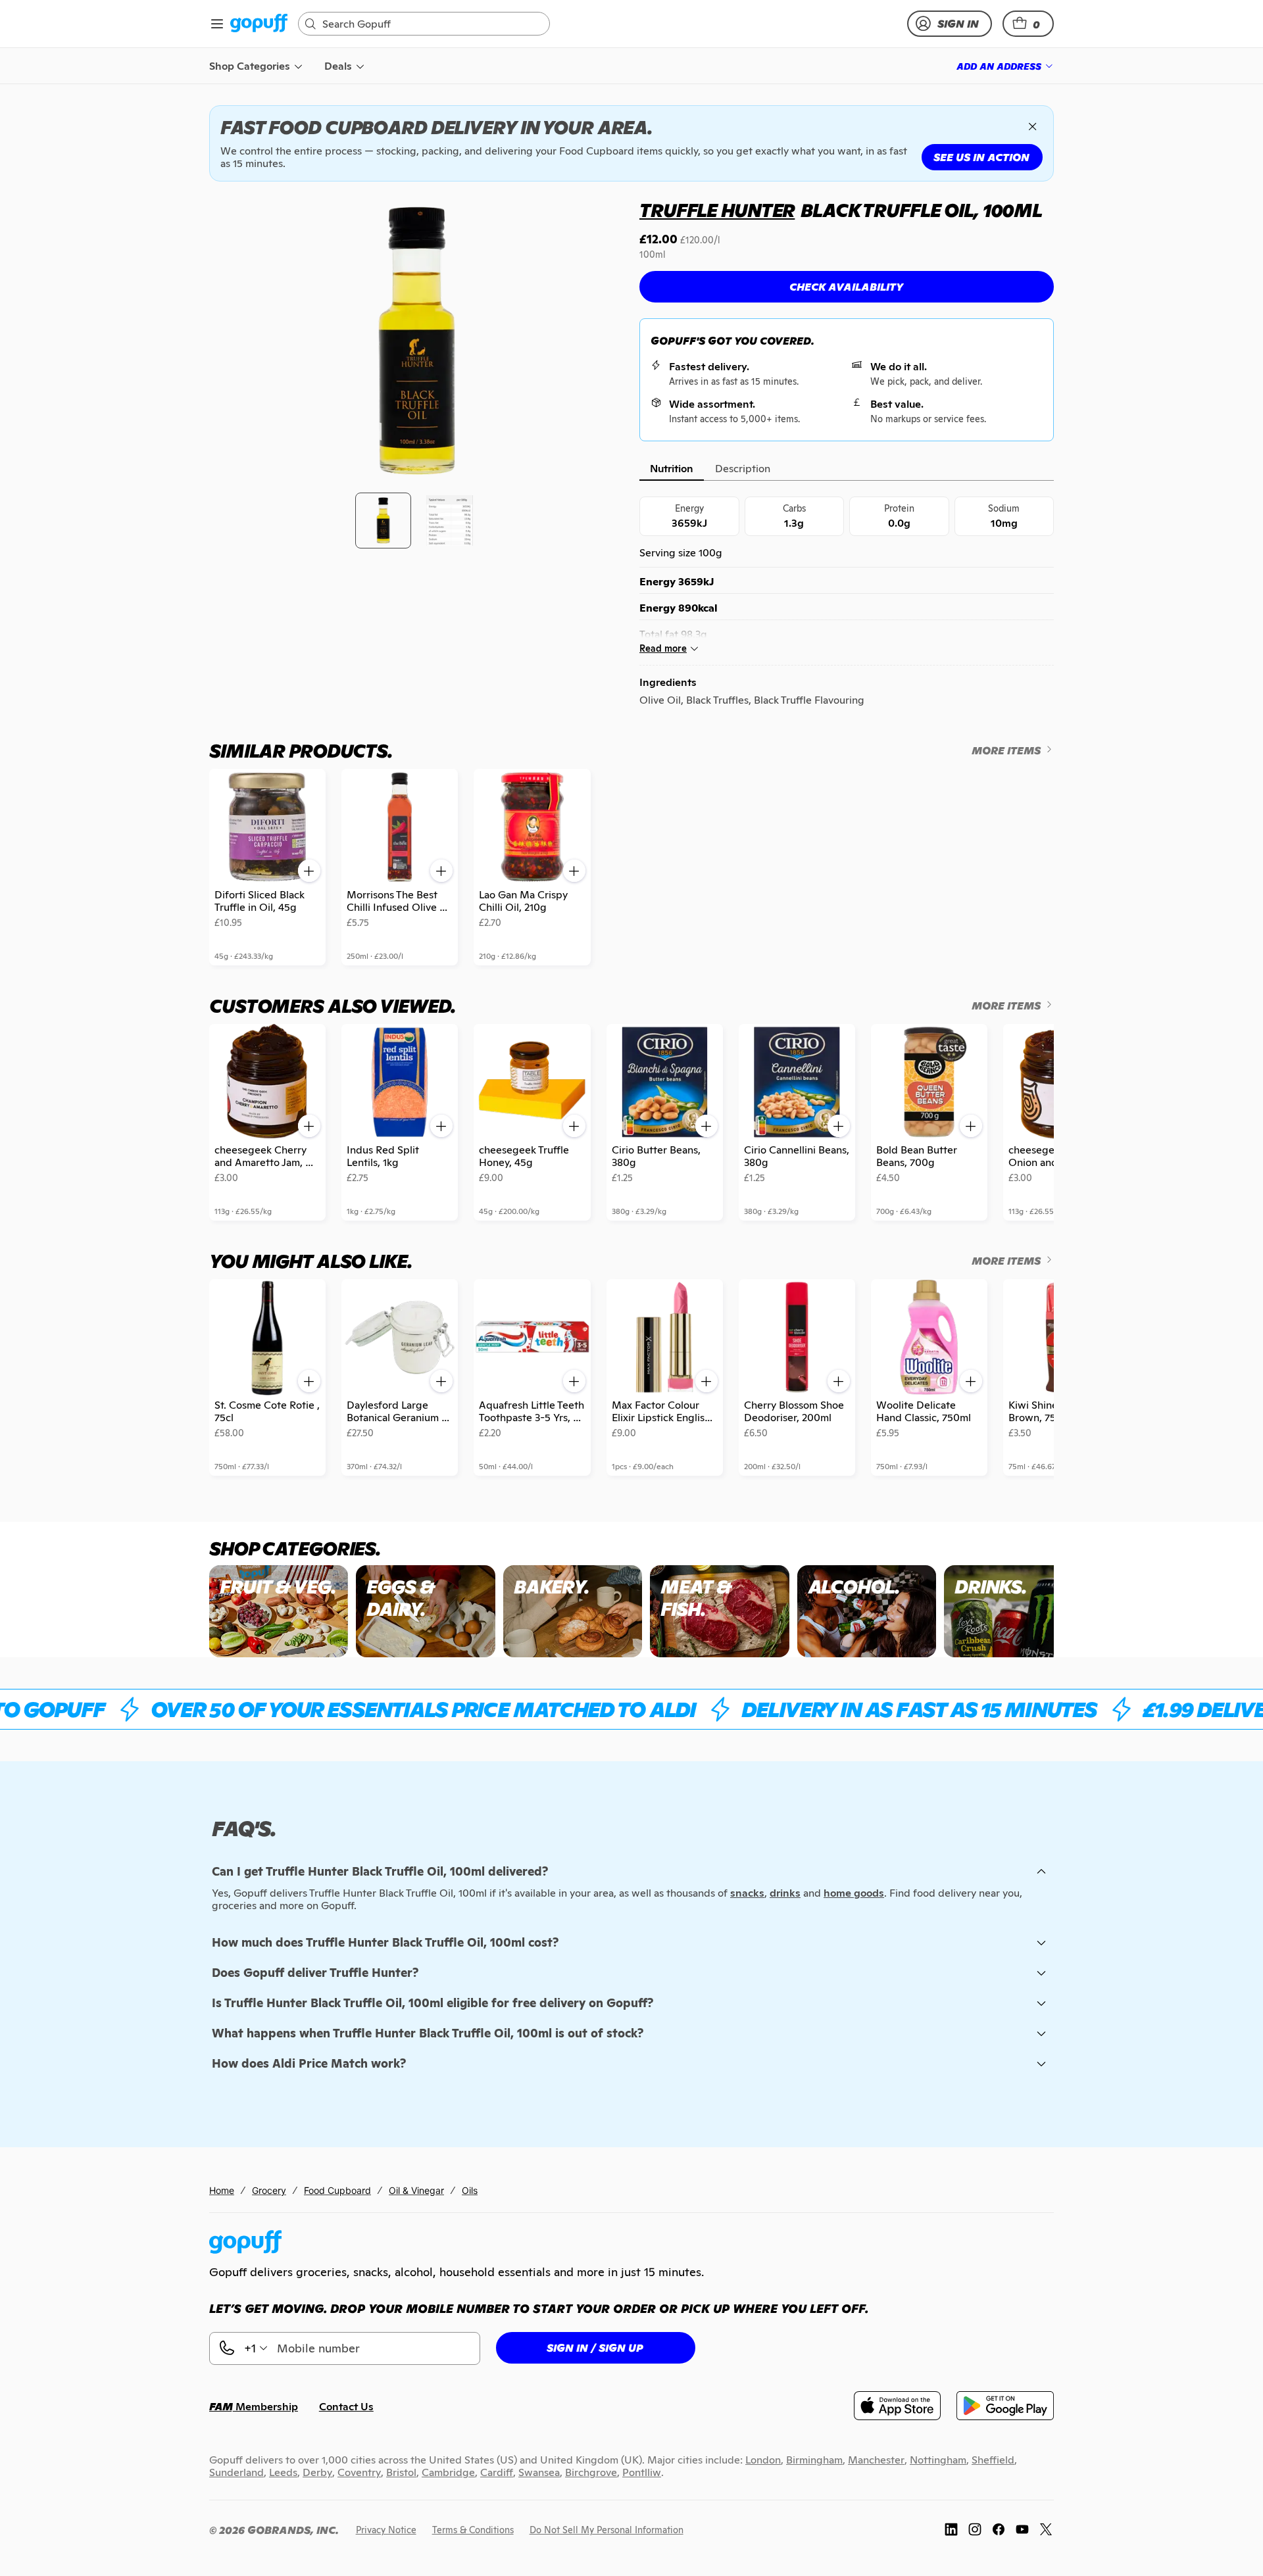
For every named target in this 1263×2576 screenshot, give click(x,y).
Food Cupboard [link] (337, 2190)
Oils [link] (470, 2190)
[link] (259, 24)
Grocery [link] (269, 2190)
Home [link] (222, 2190)
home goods (854, 1893)
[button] (1028, 24)
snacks (747, 1893)
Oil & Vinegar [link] (416, 2190)
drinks (785, 1893)
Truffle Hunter (717, 210)
